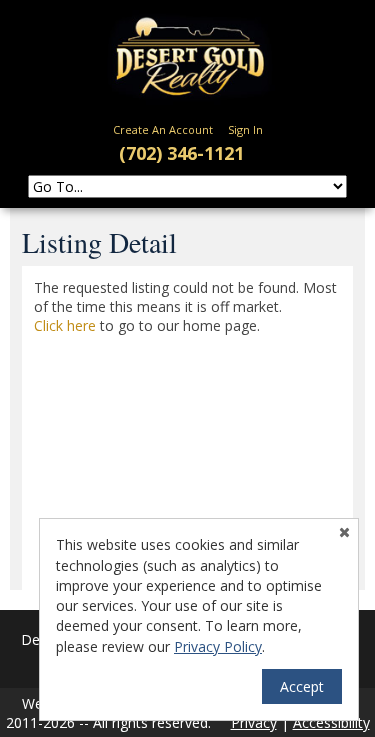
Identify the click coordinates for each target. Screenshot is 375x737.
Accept (302, 686)
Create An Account (163, 129)
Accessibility (331, 722)
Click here (65, 325)
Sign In (245, 129)
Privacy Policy (218, 646)
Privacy (254, 722)
